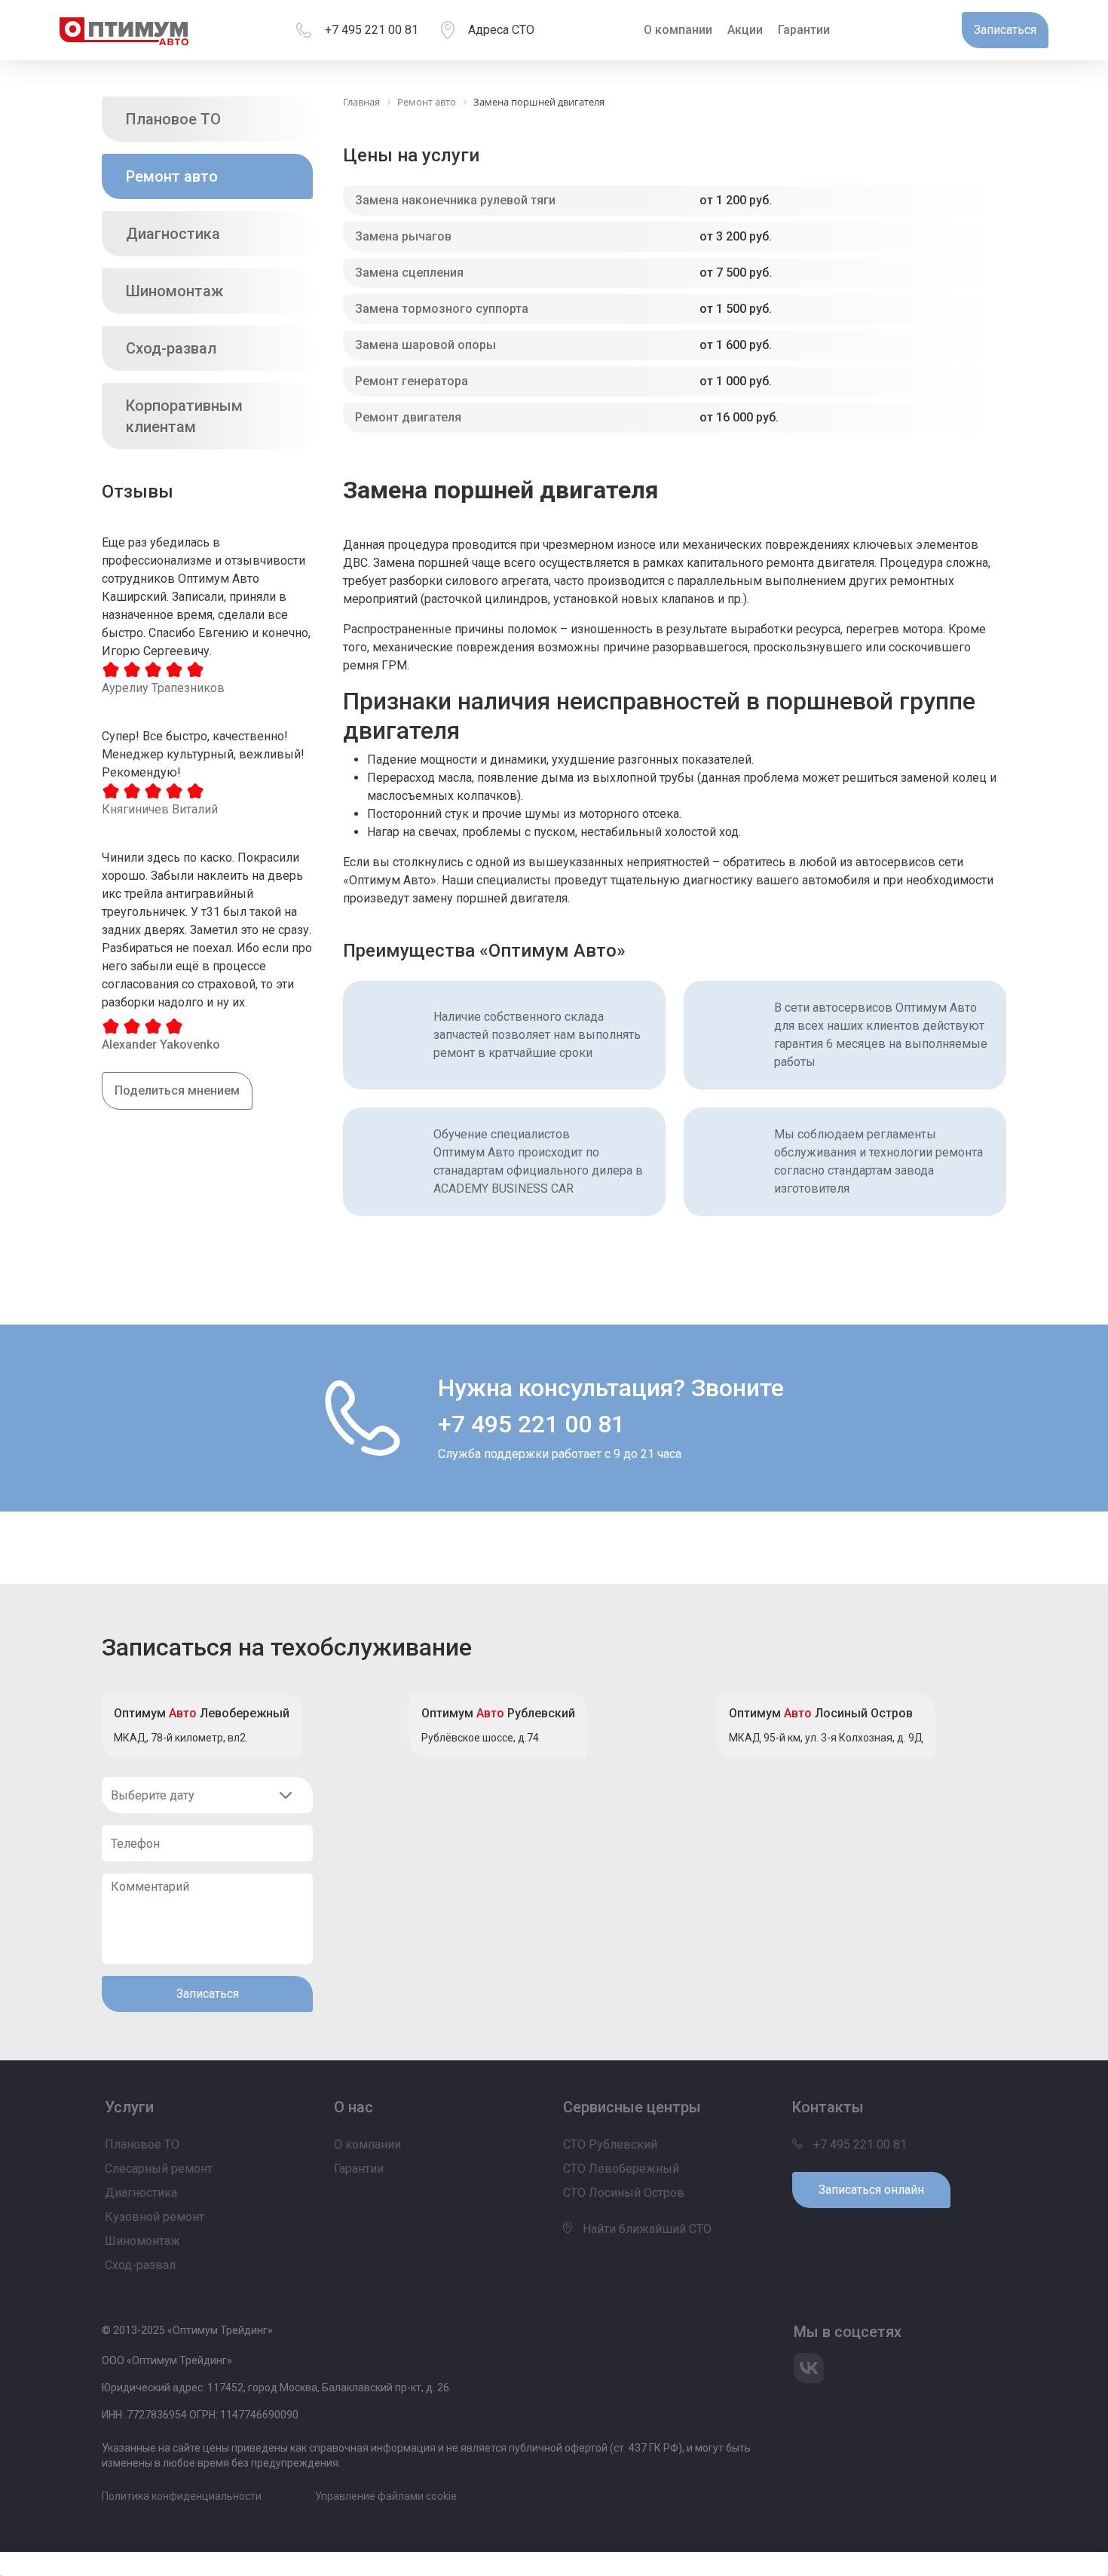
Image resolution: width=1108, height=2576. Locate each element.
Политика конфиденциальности (182, 2496)
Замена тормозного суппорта (442, 309)
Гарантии (804, 30)
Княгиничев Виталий (160, 809)
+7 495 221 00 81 (372, 30)
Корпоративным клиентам (184, 416)
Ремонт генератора (412, 381)
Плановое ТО (173, 119)
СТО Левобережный (621, 2169)
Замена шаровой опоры (425, 345)
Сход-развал (171, 348)
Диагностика (173, 234)
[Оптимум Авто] (124, 30)
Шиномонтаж (174, 291)
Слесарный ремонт (159, 2169)
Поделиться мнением (177, 1090)
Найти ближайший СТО (646, 2229)
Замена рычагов (403, 236)
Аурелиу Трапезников (163, 688)
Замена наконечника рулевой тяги (455, 200)
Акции (745, 30)
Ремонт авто (172, 176)
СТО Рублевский (610, 2144)
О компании (678, 30)
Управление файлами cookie (386, 2496)
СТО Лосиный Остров (624, 2193)
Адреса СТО (501, 30)
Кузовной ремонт (155, 2217)
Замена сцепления (409, 273)
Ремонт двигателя (408, 417)
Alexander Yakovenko (161, 1044)
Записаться (208, 1994)
